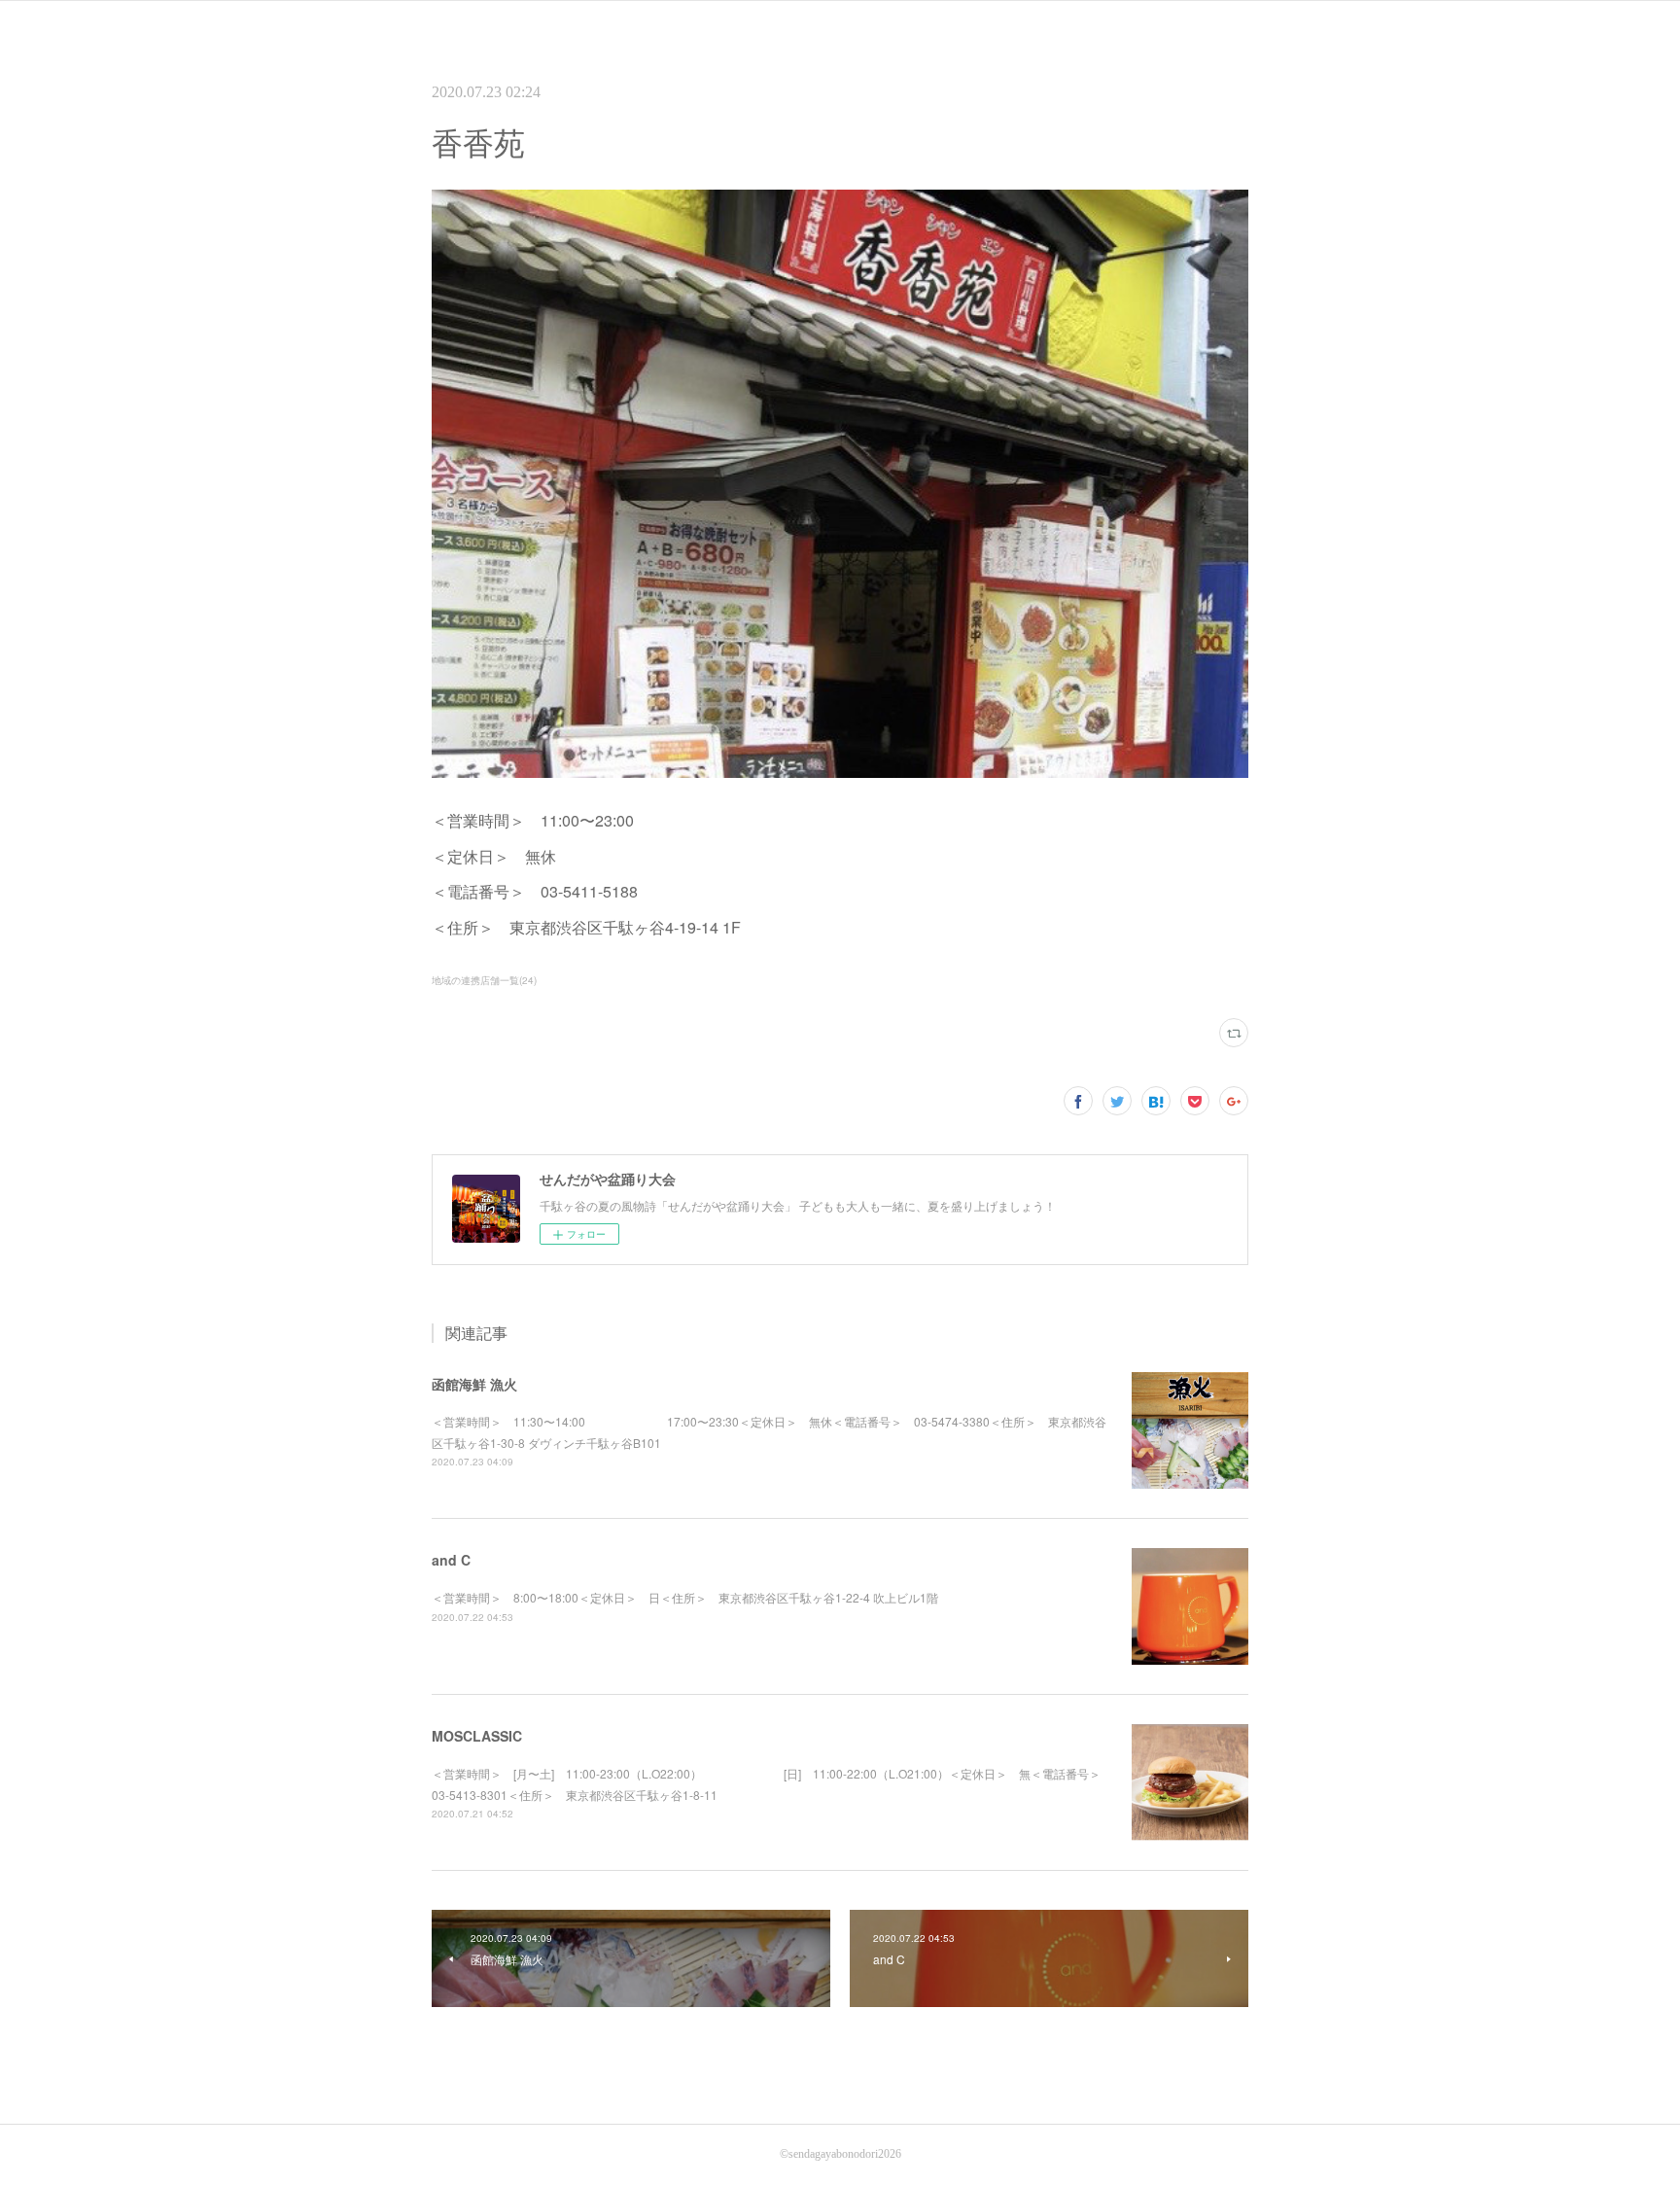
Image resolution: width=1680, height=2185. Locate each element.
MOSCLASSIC (477, 1736)
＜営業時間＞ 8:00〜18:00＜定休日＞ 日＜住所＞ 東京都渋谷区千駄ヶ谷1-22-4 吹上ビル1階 (685, 1597)
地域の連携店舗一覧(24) (484, 980)
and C (451, 1560)
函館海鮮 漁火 (474, 1384)
